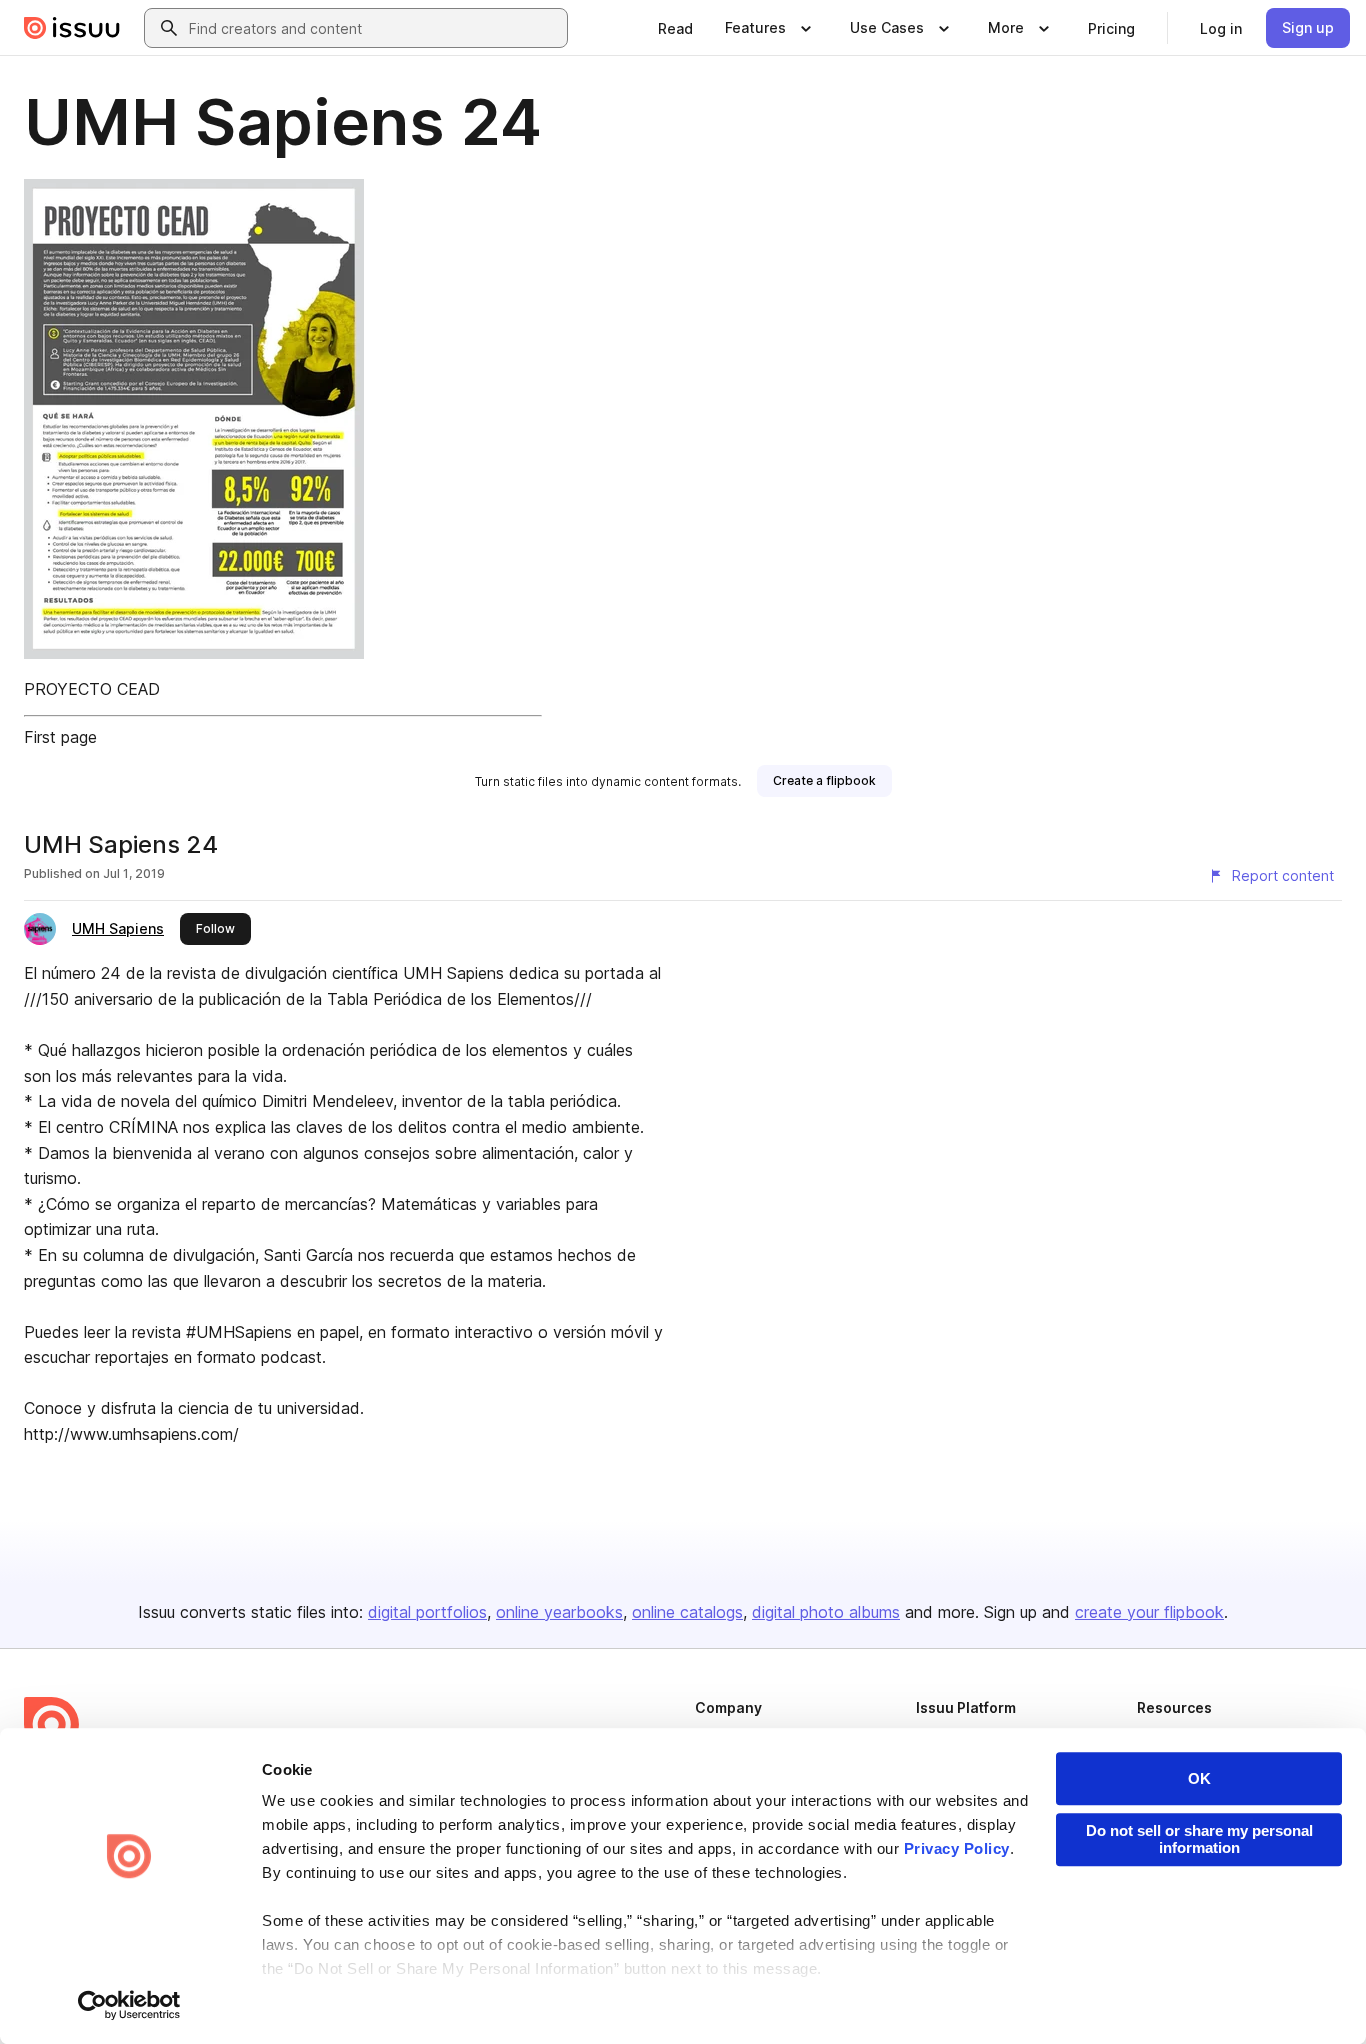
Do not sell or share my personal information (1199, 1839)
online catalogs (687, 1612)
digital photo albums (826, 1612)
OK (1199, 1778)
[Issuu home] (72, 28)
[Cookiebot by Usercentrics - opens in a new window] (129, 2005)
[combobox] (374, 28)
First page (60, 737)
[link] (675, 28)
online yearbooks (559, 1612)
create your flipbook (1149, 1612)
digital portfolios (427, 1612)
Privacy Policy (957, 1848)
